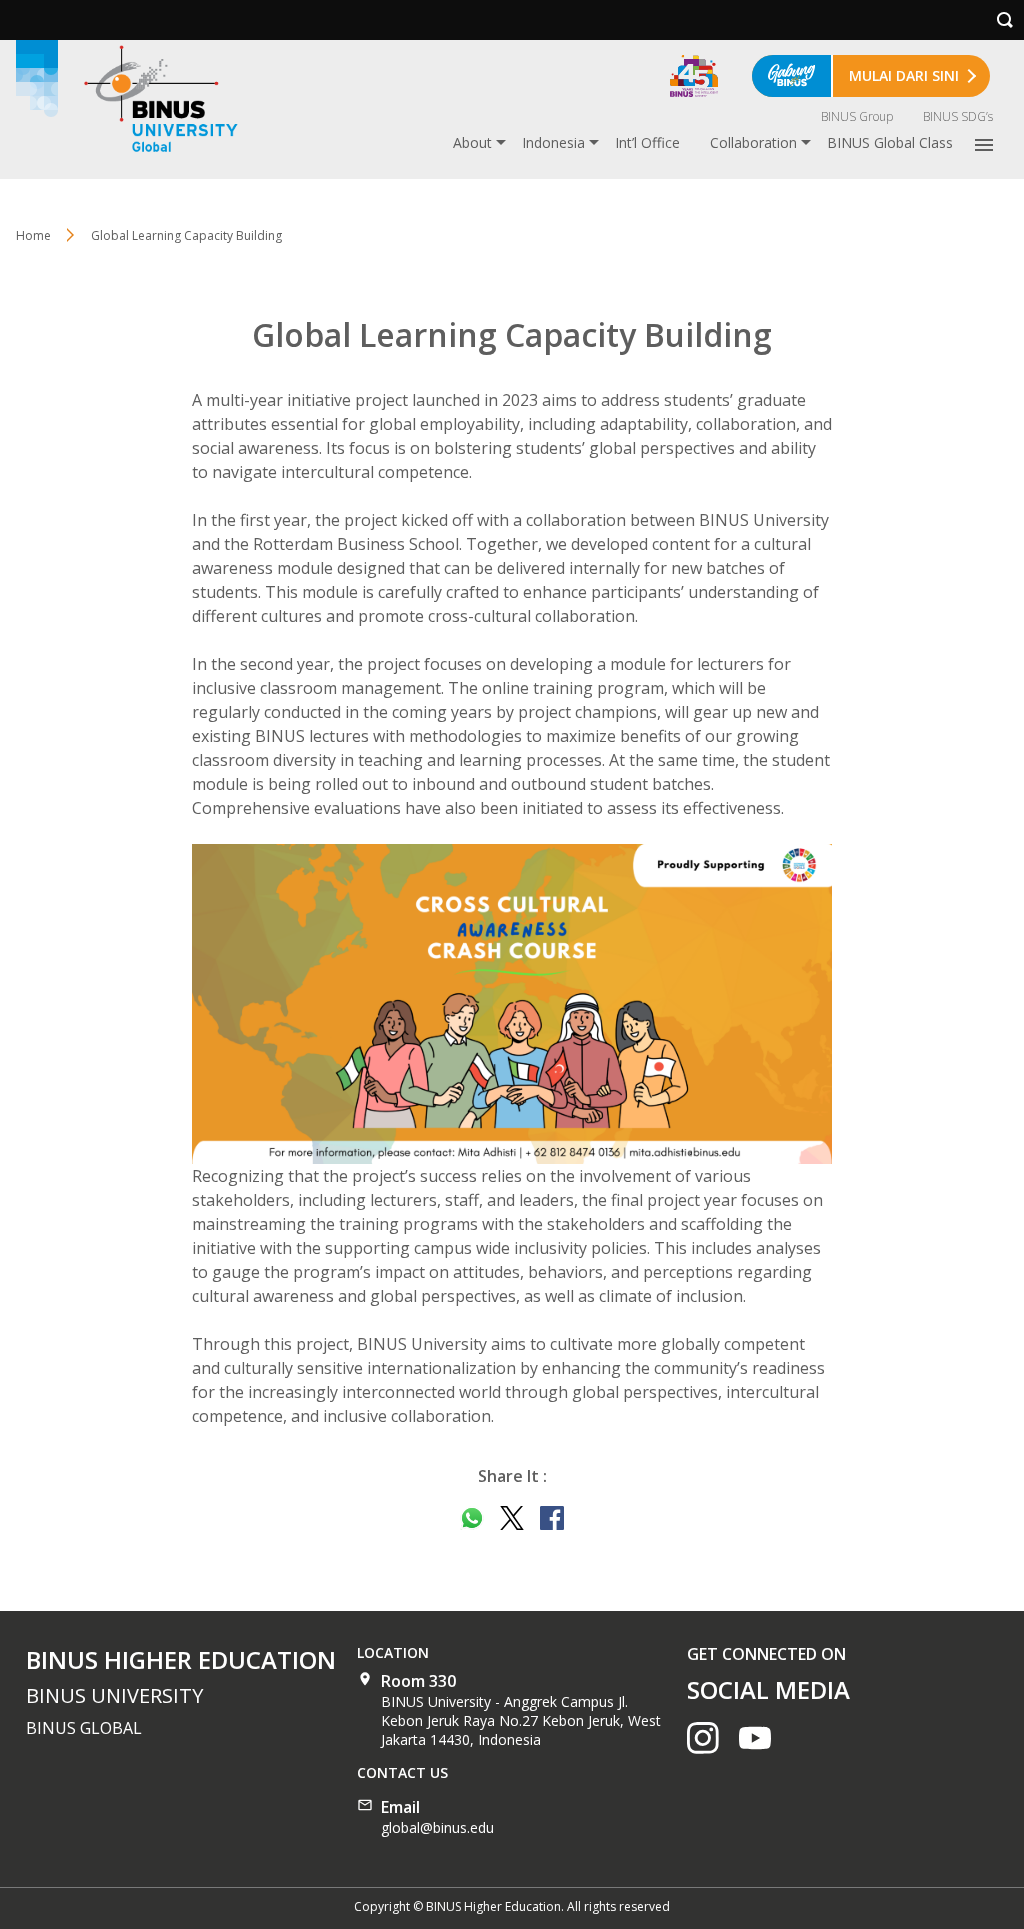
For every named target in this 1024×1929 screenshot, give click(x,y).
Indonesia (553, 142)
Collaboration (753, 142)
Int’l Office (647, 142)
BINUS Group (857, 116)
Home (33, 235)
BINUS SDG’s (958, 116)
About (472, 142)
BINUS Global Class (890, 142)
